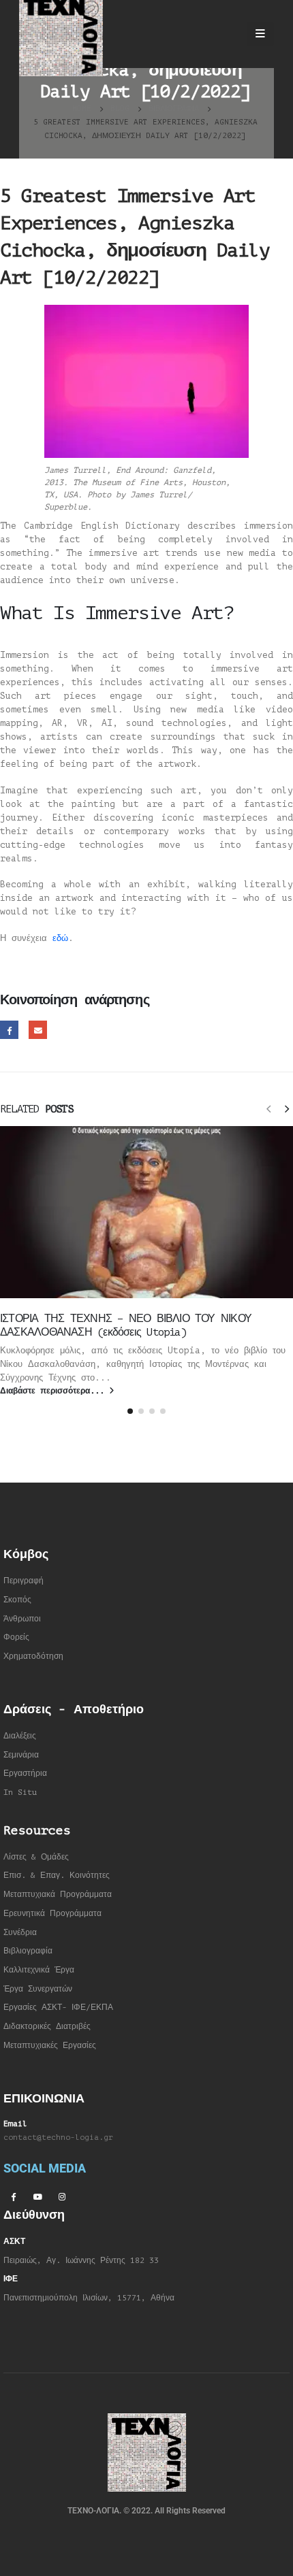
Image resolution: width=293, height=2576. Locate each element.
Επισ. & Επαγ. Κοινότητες (57, 1876)
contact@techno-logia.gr (58, 2137)
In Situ (20, 1793)
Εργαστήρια (25, 1773)
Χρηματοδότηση (33, 1656)
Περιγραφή (24, 1581)
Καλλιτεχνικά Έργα (39, 1970)
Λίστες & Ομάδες (36, 1857)
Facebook (9, 1030)
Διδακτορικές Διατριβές (47, 2027)
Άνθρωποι (22, 1619)
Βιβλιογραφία (28, 1951)
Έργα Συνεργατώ (36, 1989)
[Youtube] (37, 2196)
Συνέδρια (20, 1933)
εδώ (60, 938)
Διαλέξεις (20, 1736)
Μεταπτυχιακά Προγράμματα (58, 1895)
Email (38, 1030)
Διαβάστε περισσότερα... (55, 1391)
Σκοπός (17, 1600)
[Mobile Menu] (260, 34)
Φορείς (16, 1637)
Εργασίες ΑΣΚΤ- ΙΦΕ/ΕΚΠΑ (58, 2008)
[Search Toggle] (225, 34)
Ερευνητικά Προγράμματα (52, 1914)
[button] (268, 1108)
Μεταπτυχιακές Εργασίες (50, 2046)
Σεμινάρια (21, 1755)
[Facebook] (13, 2196)
